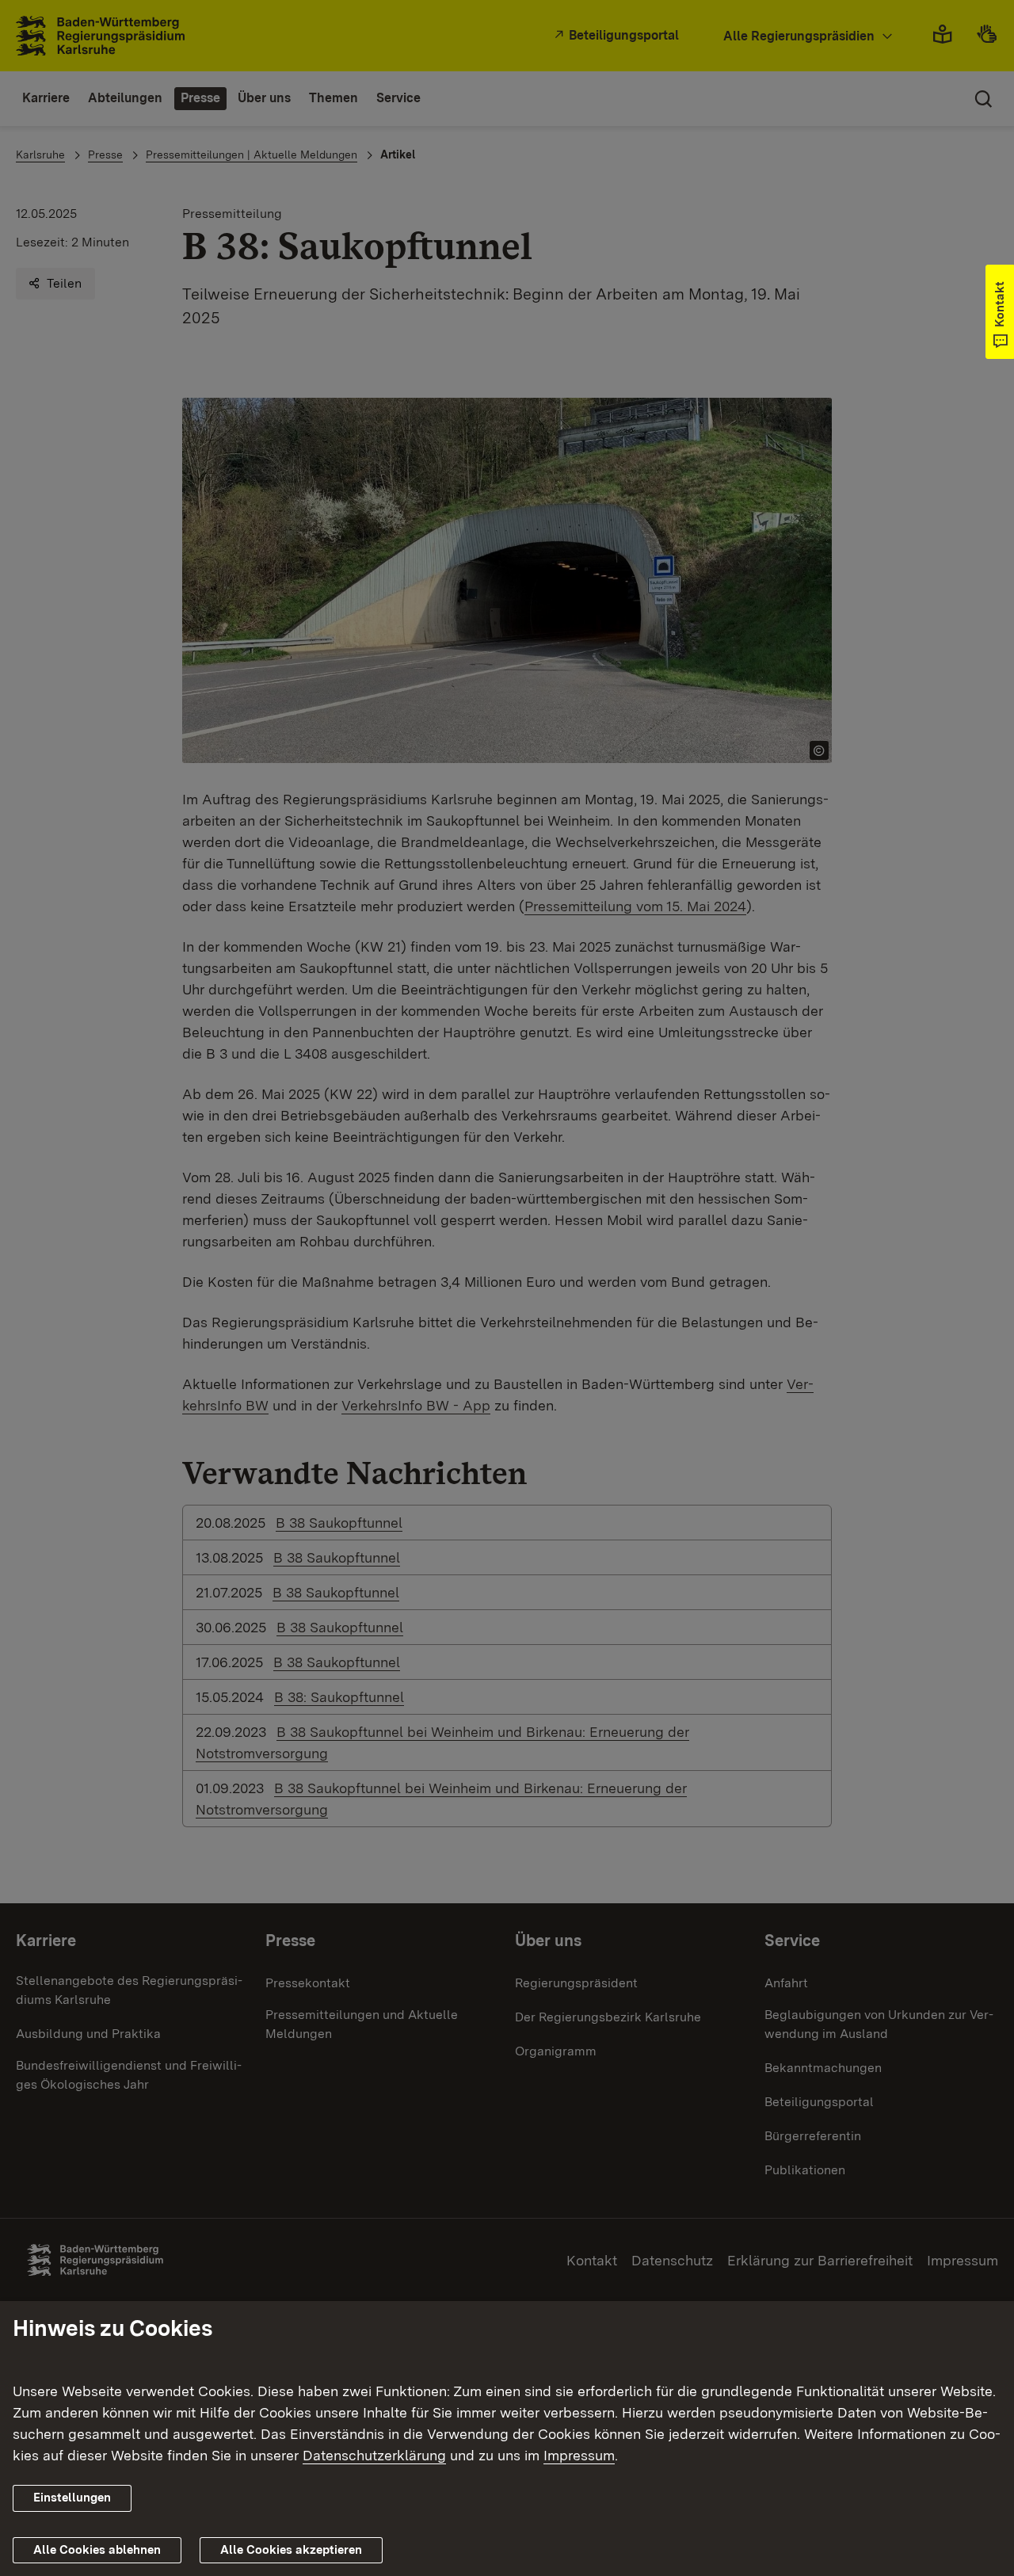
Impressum (579, 2455)
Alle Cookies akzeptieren (291, 2550)
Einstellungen (72, 2498)
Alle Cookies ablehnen (97, 2550)
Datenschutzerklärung (374, 2455)
